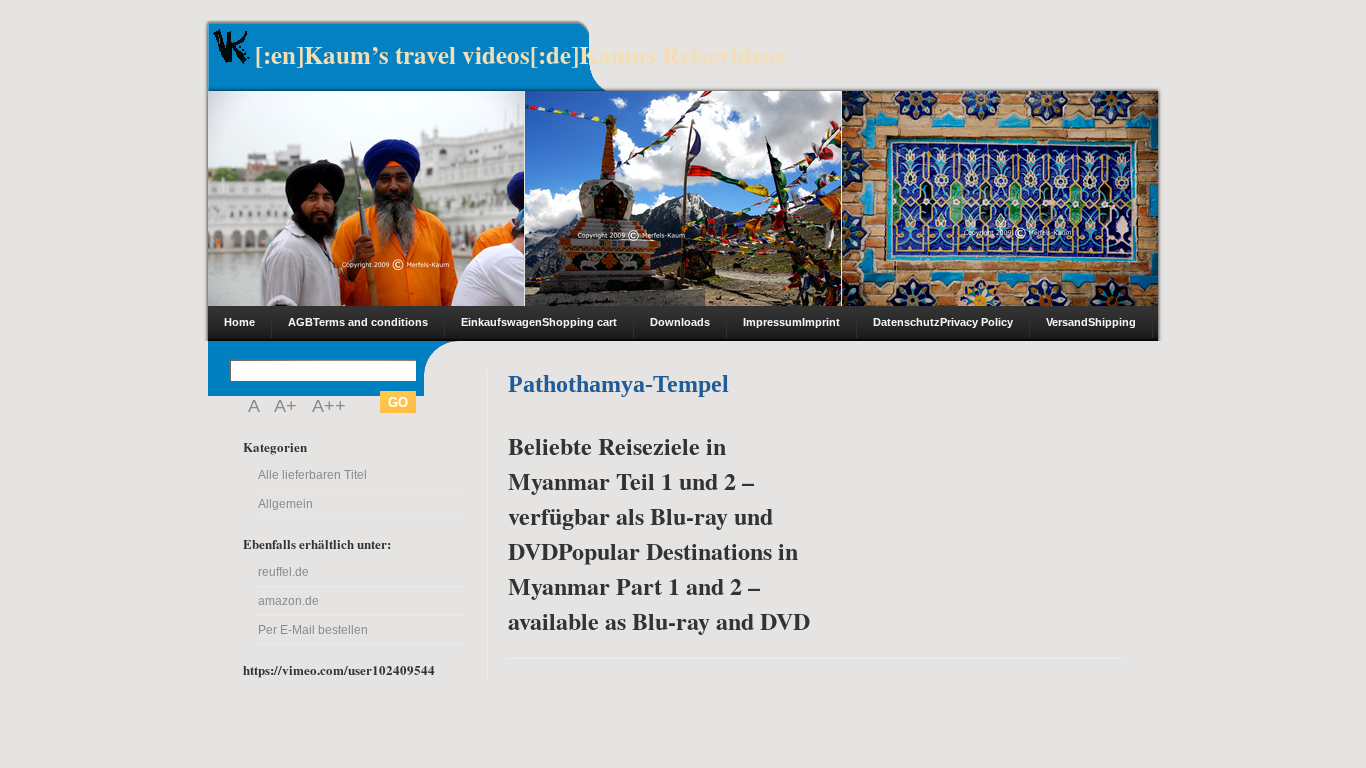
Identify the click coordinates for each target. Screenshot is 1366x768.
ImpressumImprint (791, 322)
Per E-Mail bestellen (313, 630)
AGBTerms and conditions (358, 322)
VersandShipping (1091, 322)
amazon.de (288, 601)
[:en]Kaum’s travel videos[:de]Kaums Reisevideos (520, 54)
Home (239, 322)
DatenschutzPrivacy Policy (943, 322)
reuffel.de (283, 572)
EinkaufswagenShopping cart (539, 322)
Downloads (680, 322)
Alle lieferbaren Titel (312, 475)
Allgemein (285, 504)
